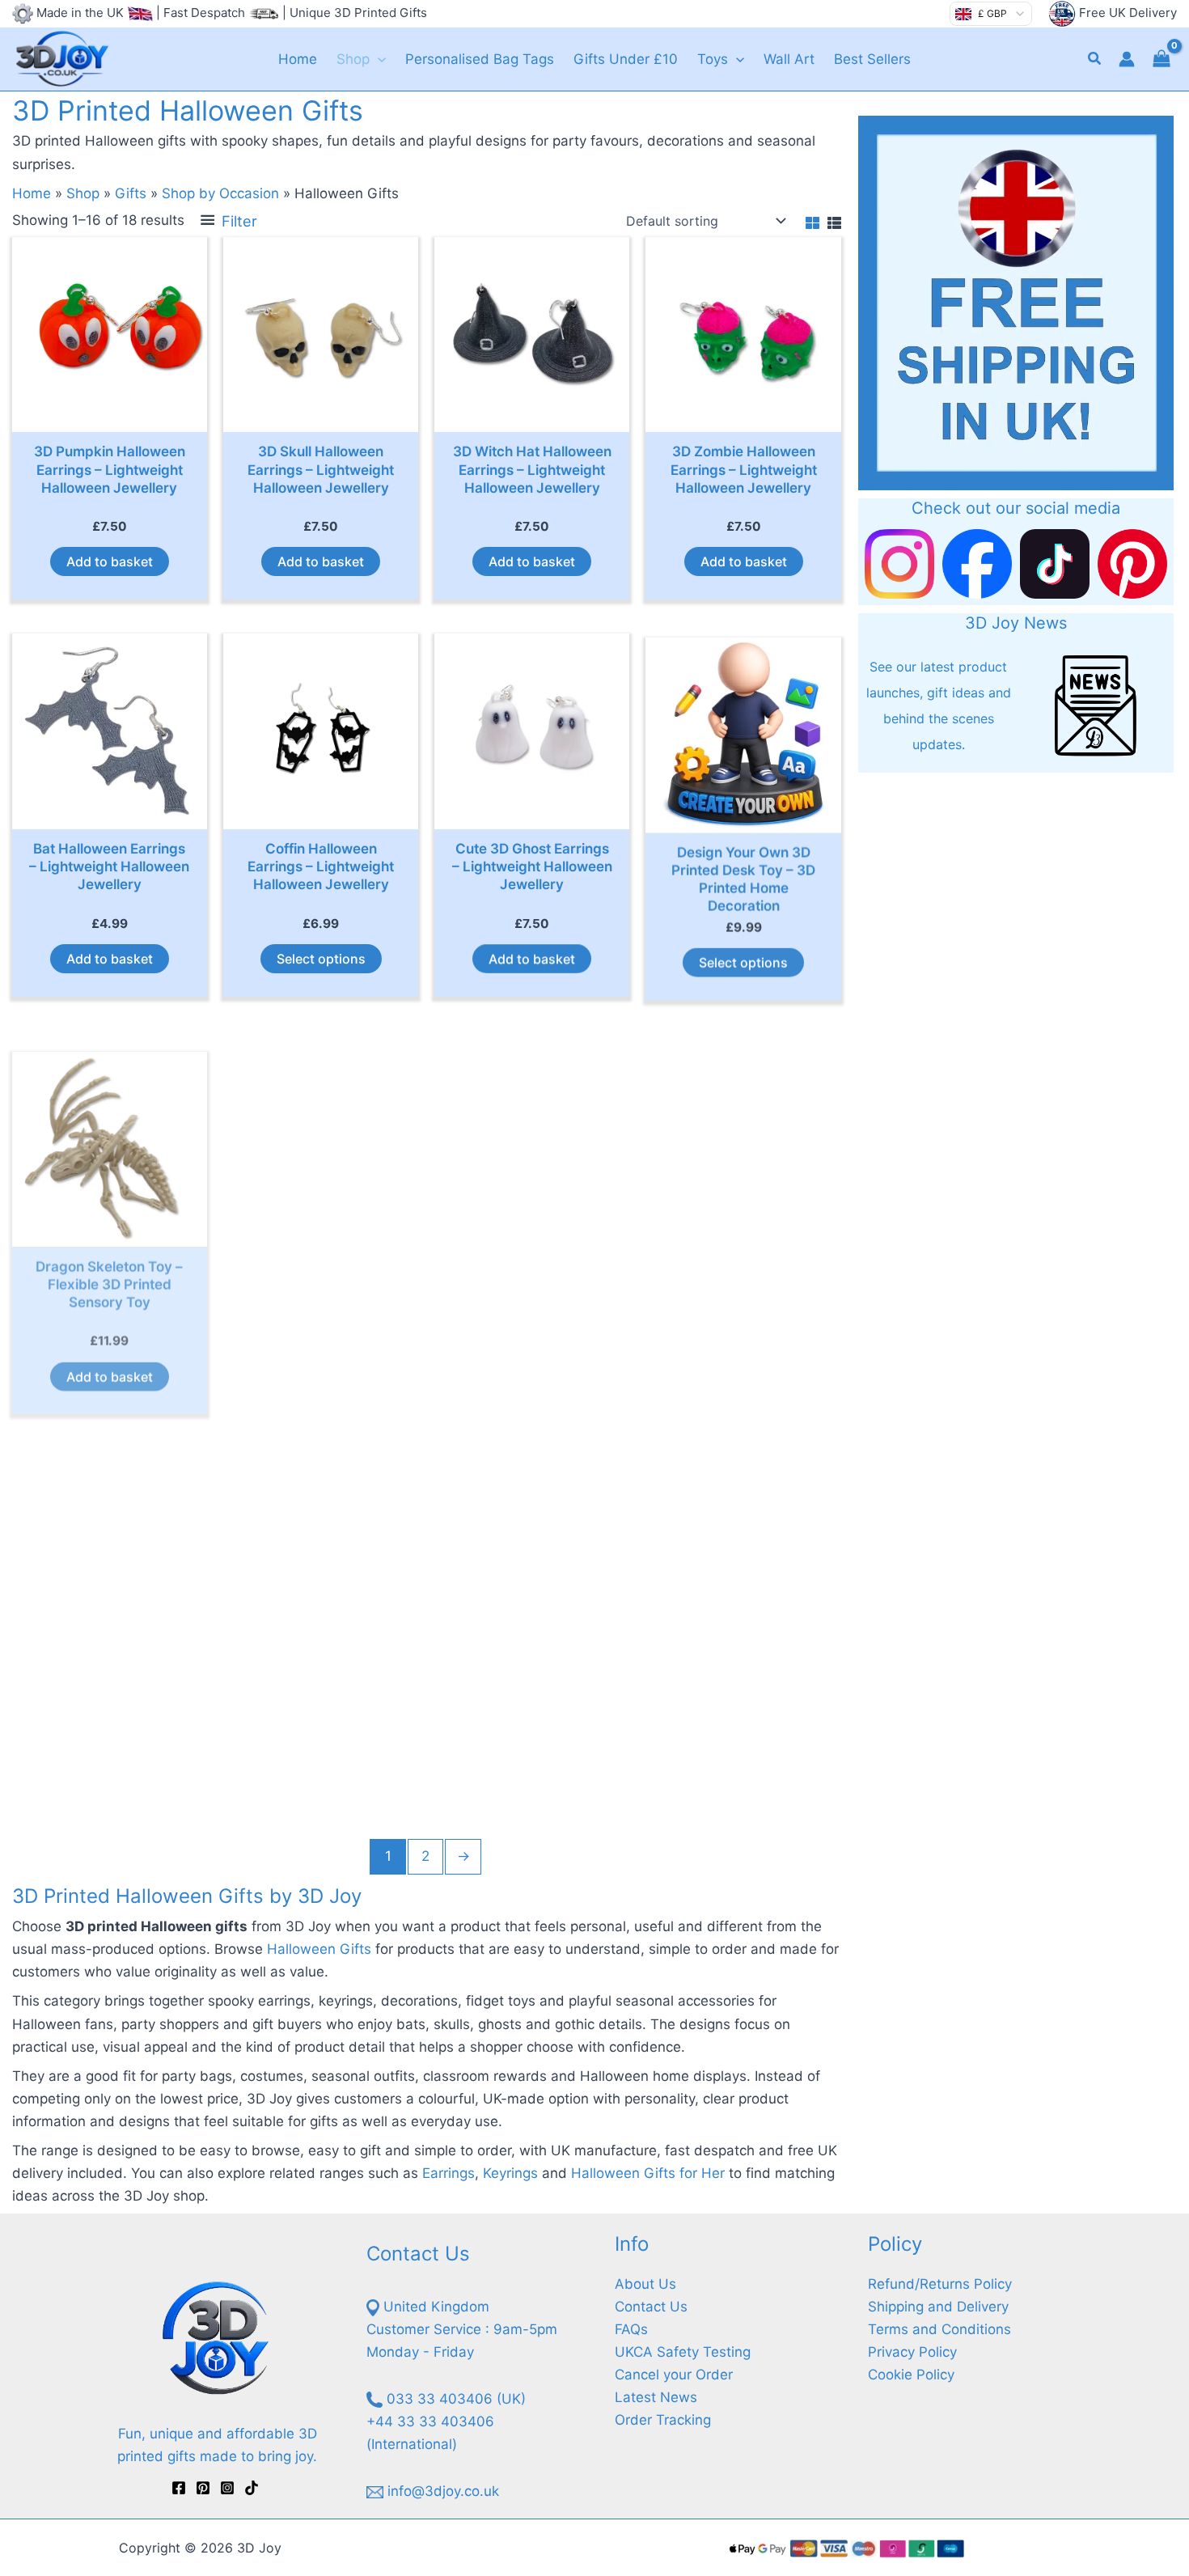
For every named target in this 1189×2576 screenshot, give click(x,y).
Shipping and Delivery (938, 2307)
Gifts (131, 193)
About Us (645, 2284)
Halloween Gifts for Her (648, 2173)
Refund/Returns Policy (940, 2284)
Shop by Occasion (220, 193)
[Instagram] (227, 2488)
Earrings (449, 2173)
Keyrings (510, 2173)
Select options (321, 959)
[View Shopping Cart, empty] (1161, 59)
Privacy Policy (912, 2352)
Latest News (656, 2397)
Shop (83, 193)
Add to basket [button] (110, 561)
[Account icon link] (1127, 59)
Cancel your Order (674, 2375)
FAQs (631, 2329)
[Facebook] (179, 2488)
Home (32, 193)
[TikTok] (252, 2488)
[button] (378, 59)
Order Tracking (663, 2420)
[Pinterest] (203, 2488)
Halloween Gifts (319, 1949)
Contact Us (651, 2307)
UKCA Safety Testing (683, 2352)
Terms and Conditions (939, 2329)
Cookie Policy (911, 2375)
